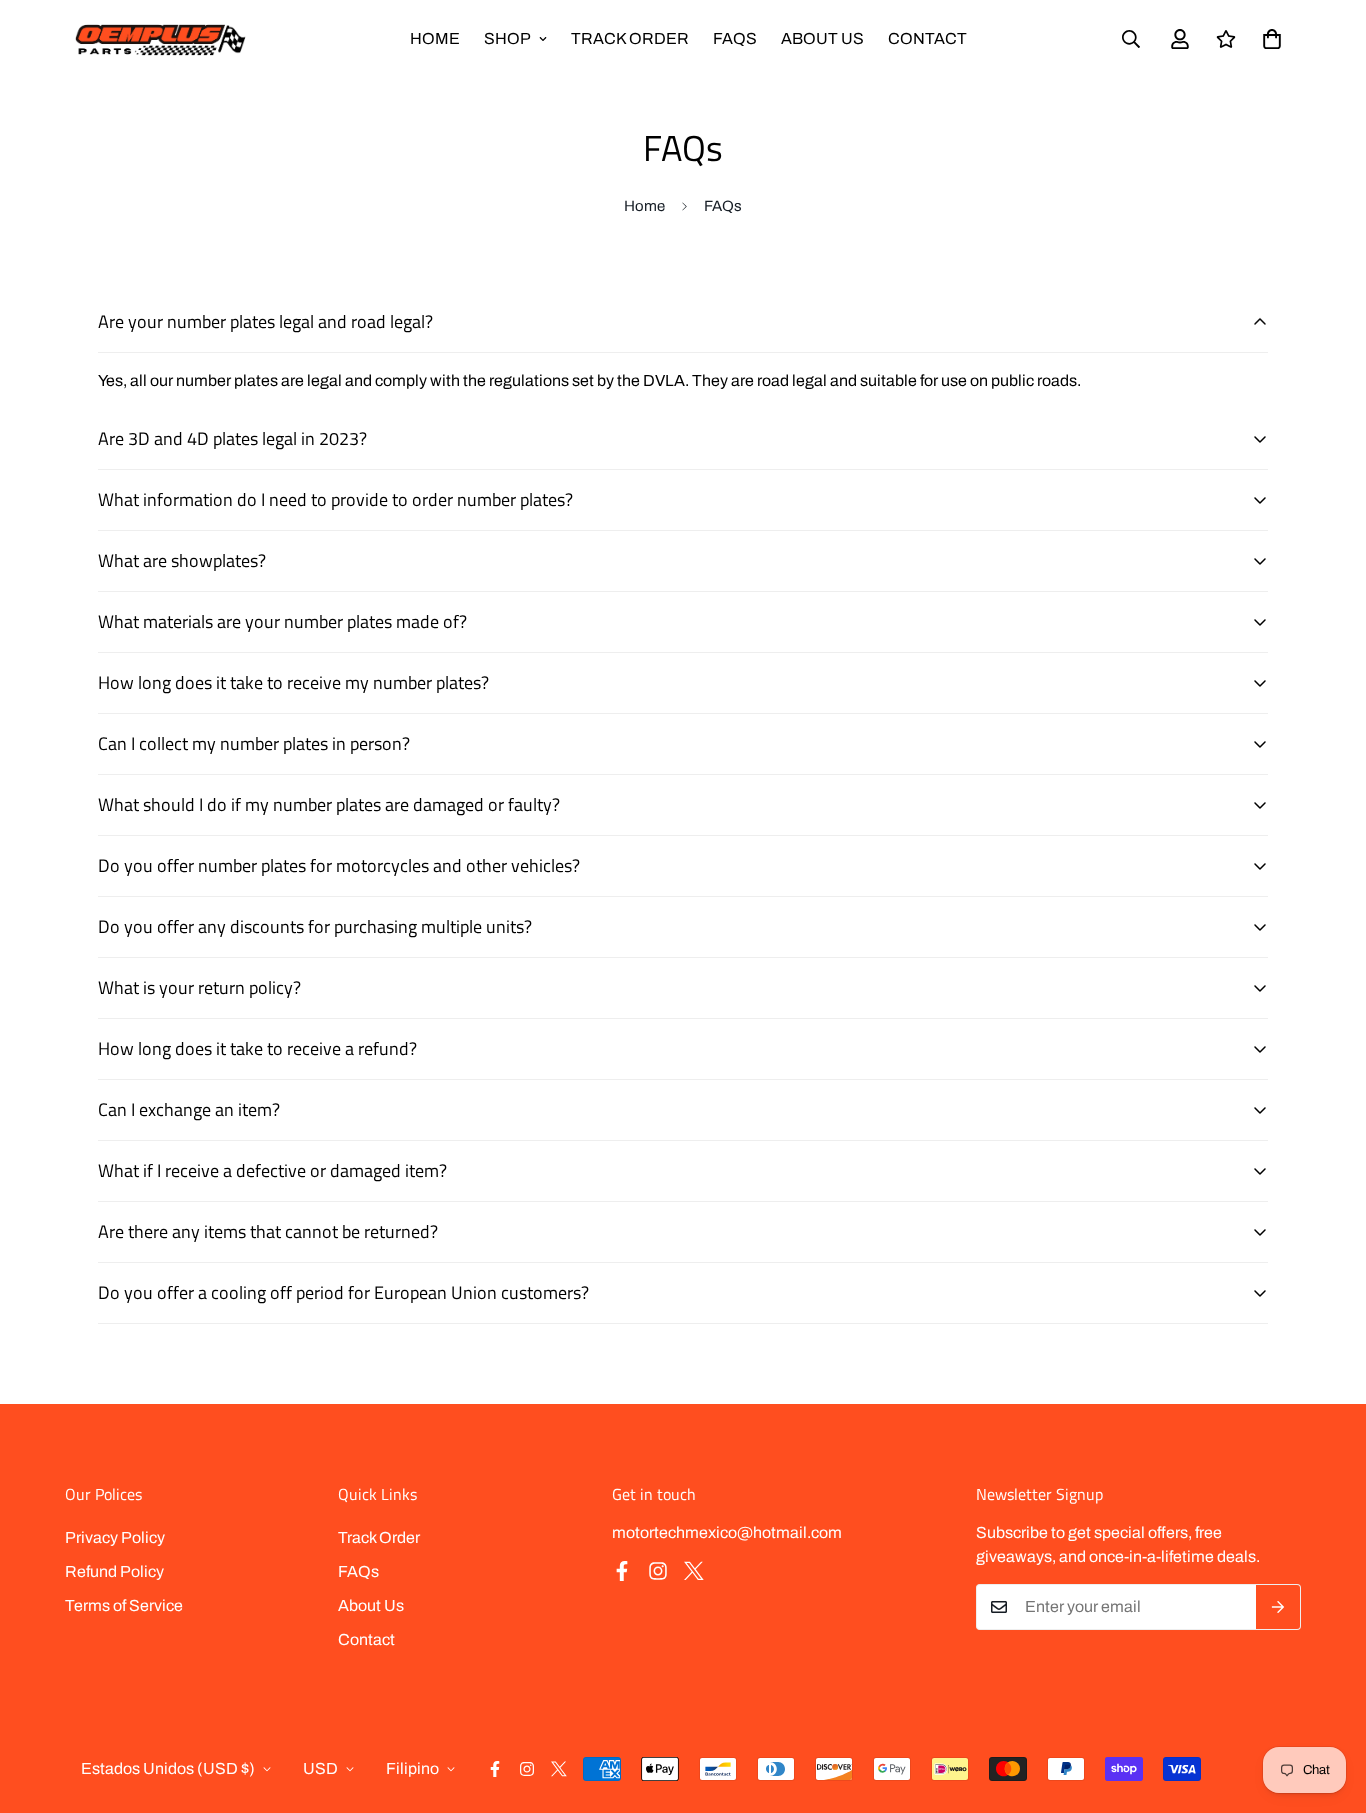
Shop (507, 38)
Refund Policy (114, 1571)
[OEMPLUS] (160, 39)
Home (435, 38)
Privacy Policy (115, 1537)
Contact (927, 38)
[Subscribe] (1278, 1607)
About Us (822, 38)
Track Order (630, 38)
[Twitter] (694, 1571)
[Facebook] (622, 1571)
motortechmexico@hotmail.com (727, 1532)
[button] (1272, 39)
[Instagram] (658, 1571)
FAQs (735, 38)
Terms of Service (124, 1605)
